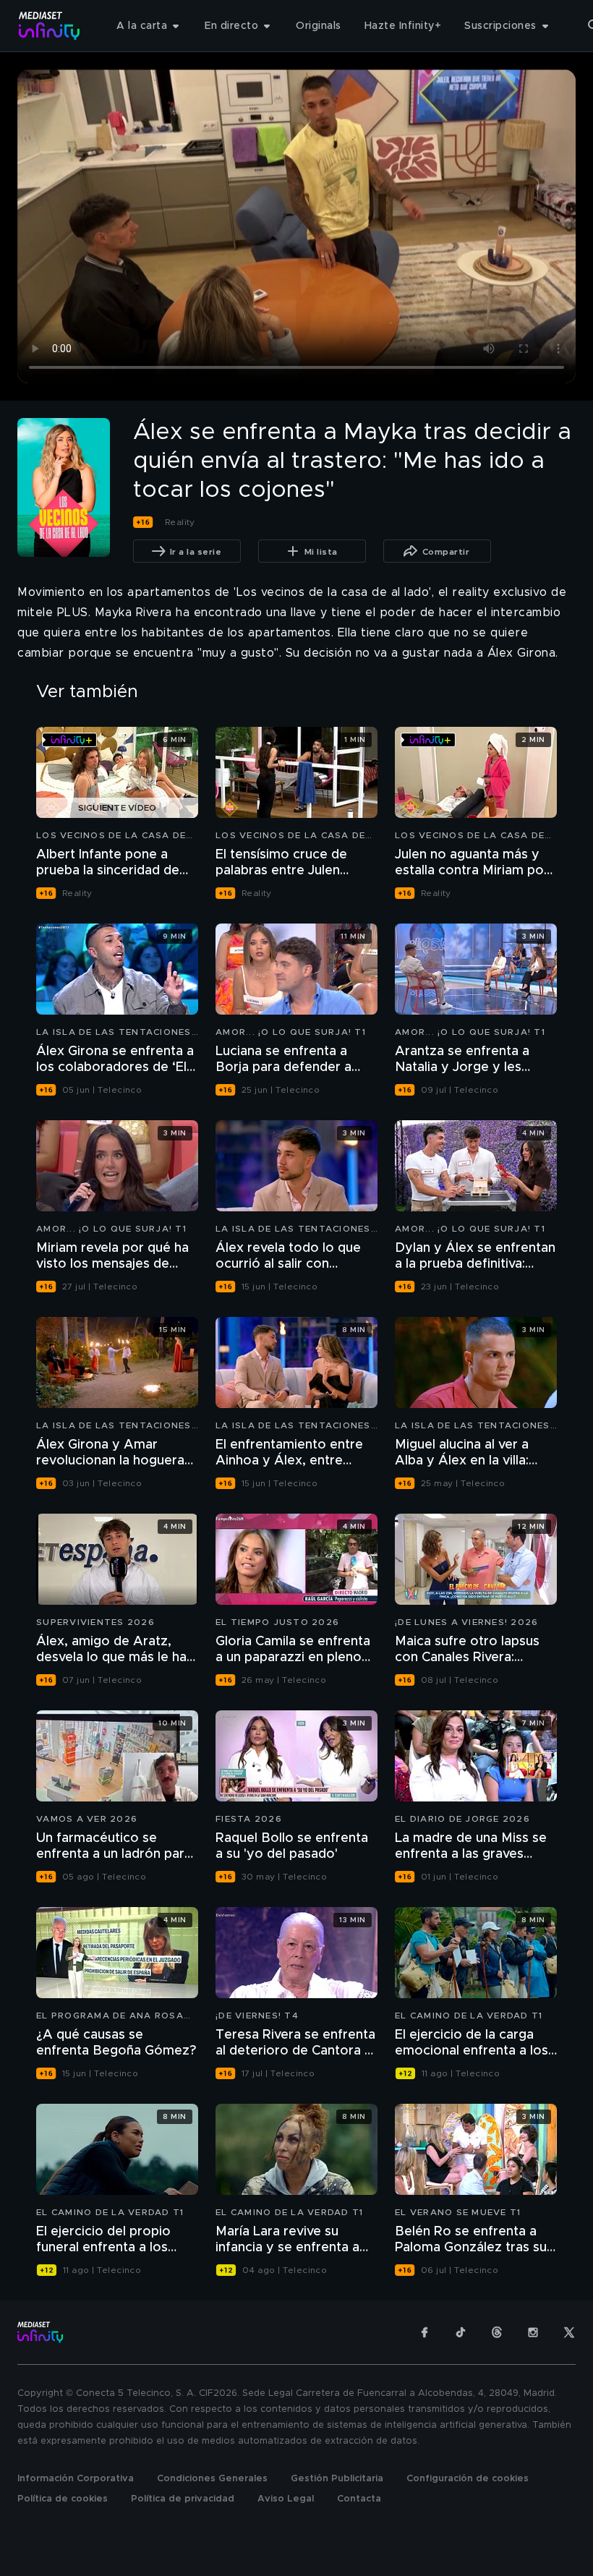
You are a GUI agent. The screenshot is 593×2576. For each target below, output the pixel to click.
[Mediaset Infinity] (50, 26)
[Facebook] (425, 2332)
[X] (569, 2332)
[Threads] (497, 2332)
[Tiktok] (461, 2332)
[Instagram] (533, 2332)
